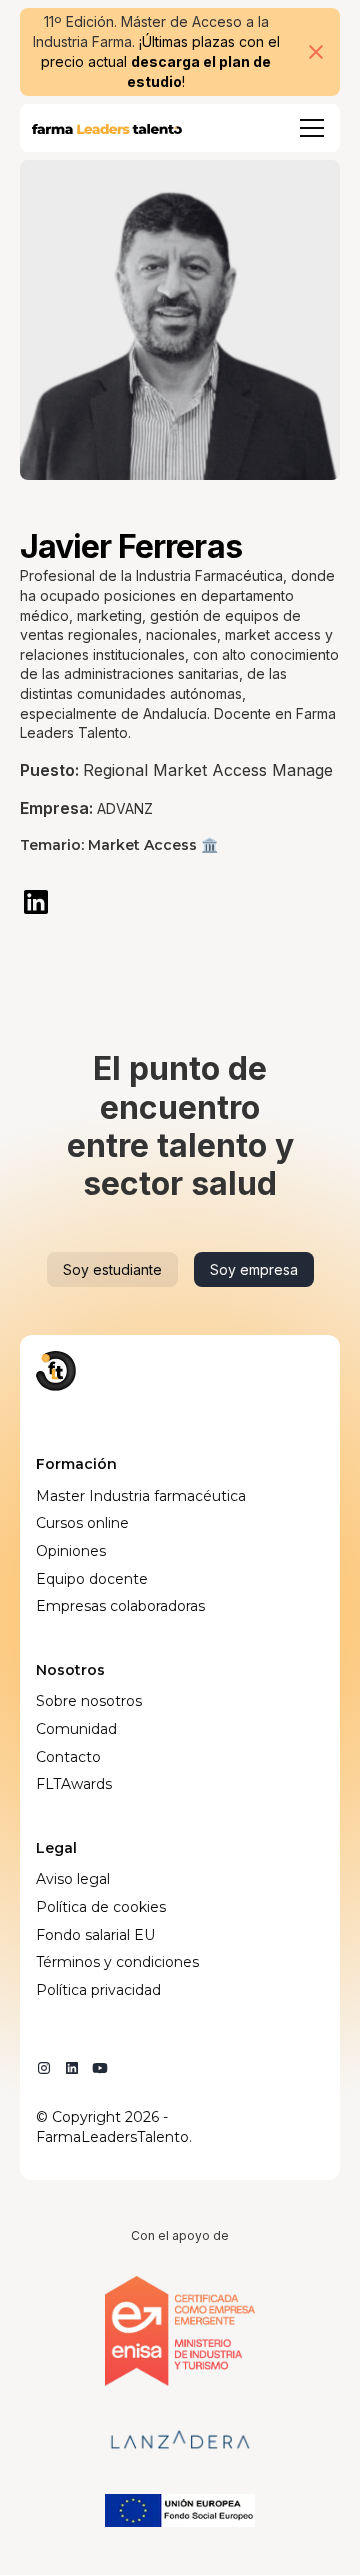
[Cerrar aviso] (316, 52)
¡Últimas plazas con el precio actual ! (160, 61)
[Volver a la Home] (56, 1371)
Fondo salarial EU (95, 1935)
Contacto (68, 1757)
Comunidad (76, 1729)
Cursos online (82, 1523)
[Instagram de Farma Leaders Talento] (44, 2068)
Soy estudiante (112, 1269)
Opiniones (71, 1551)
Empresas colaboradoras (120, 1606)
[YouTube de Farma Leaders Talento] (100, 2068)
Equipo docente (92, 1579)
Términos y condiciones (117, 1962)
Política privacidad (98, 1990)
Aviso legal (73, 1879)
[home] (107, 128)
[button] (308, 128)
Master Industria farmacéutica (141, 1496)
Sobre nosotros (89, 1701)
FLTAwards (74, 1784)
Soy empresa (254, 1269)
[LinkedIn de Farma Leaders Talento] (72, 2068)
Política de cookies (101, 1907)
